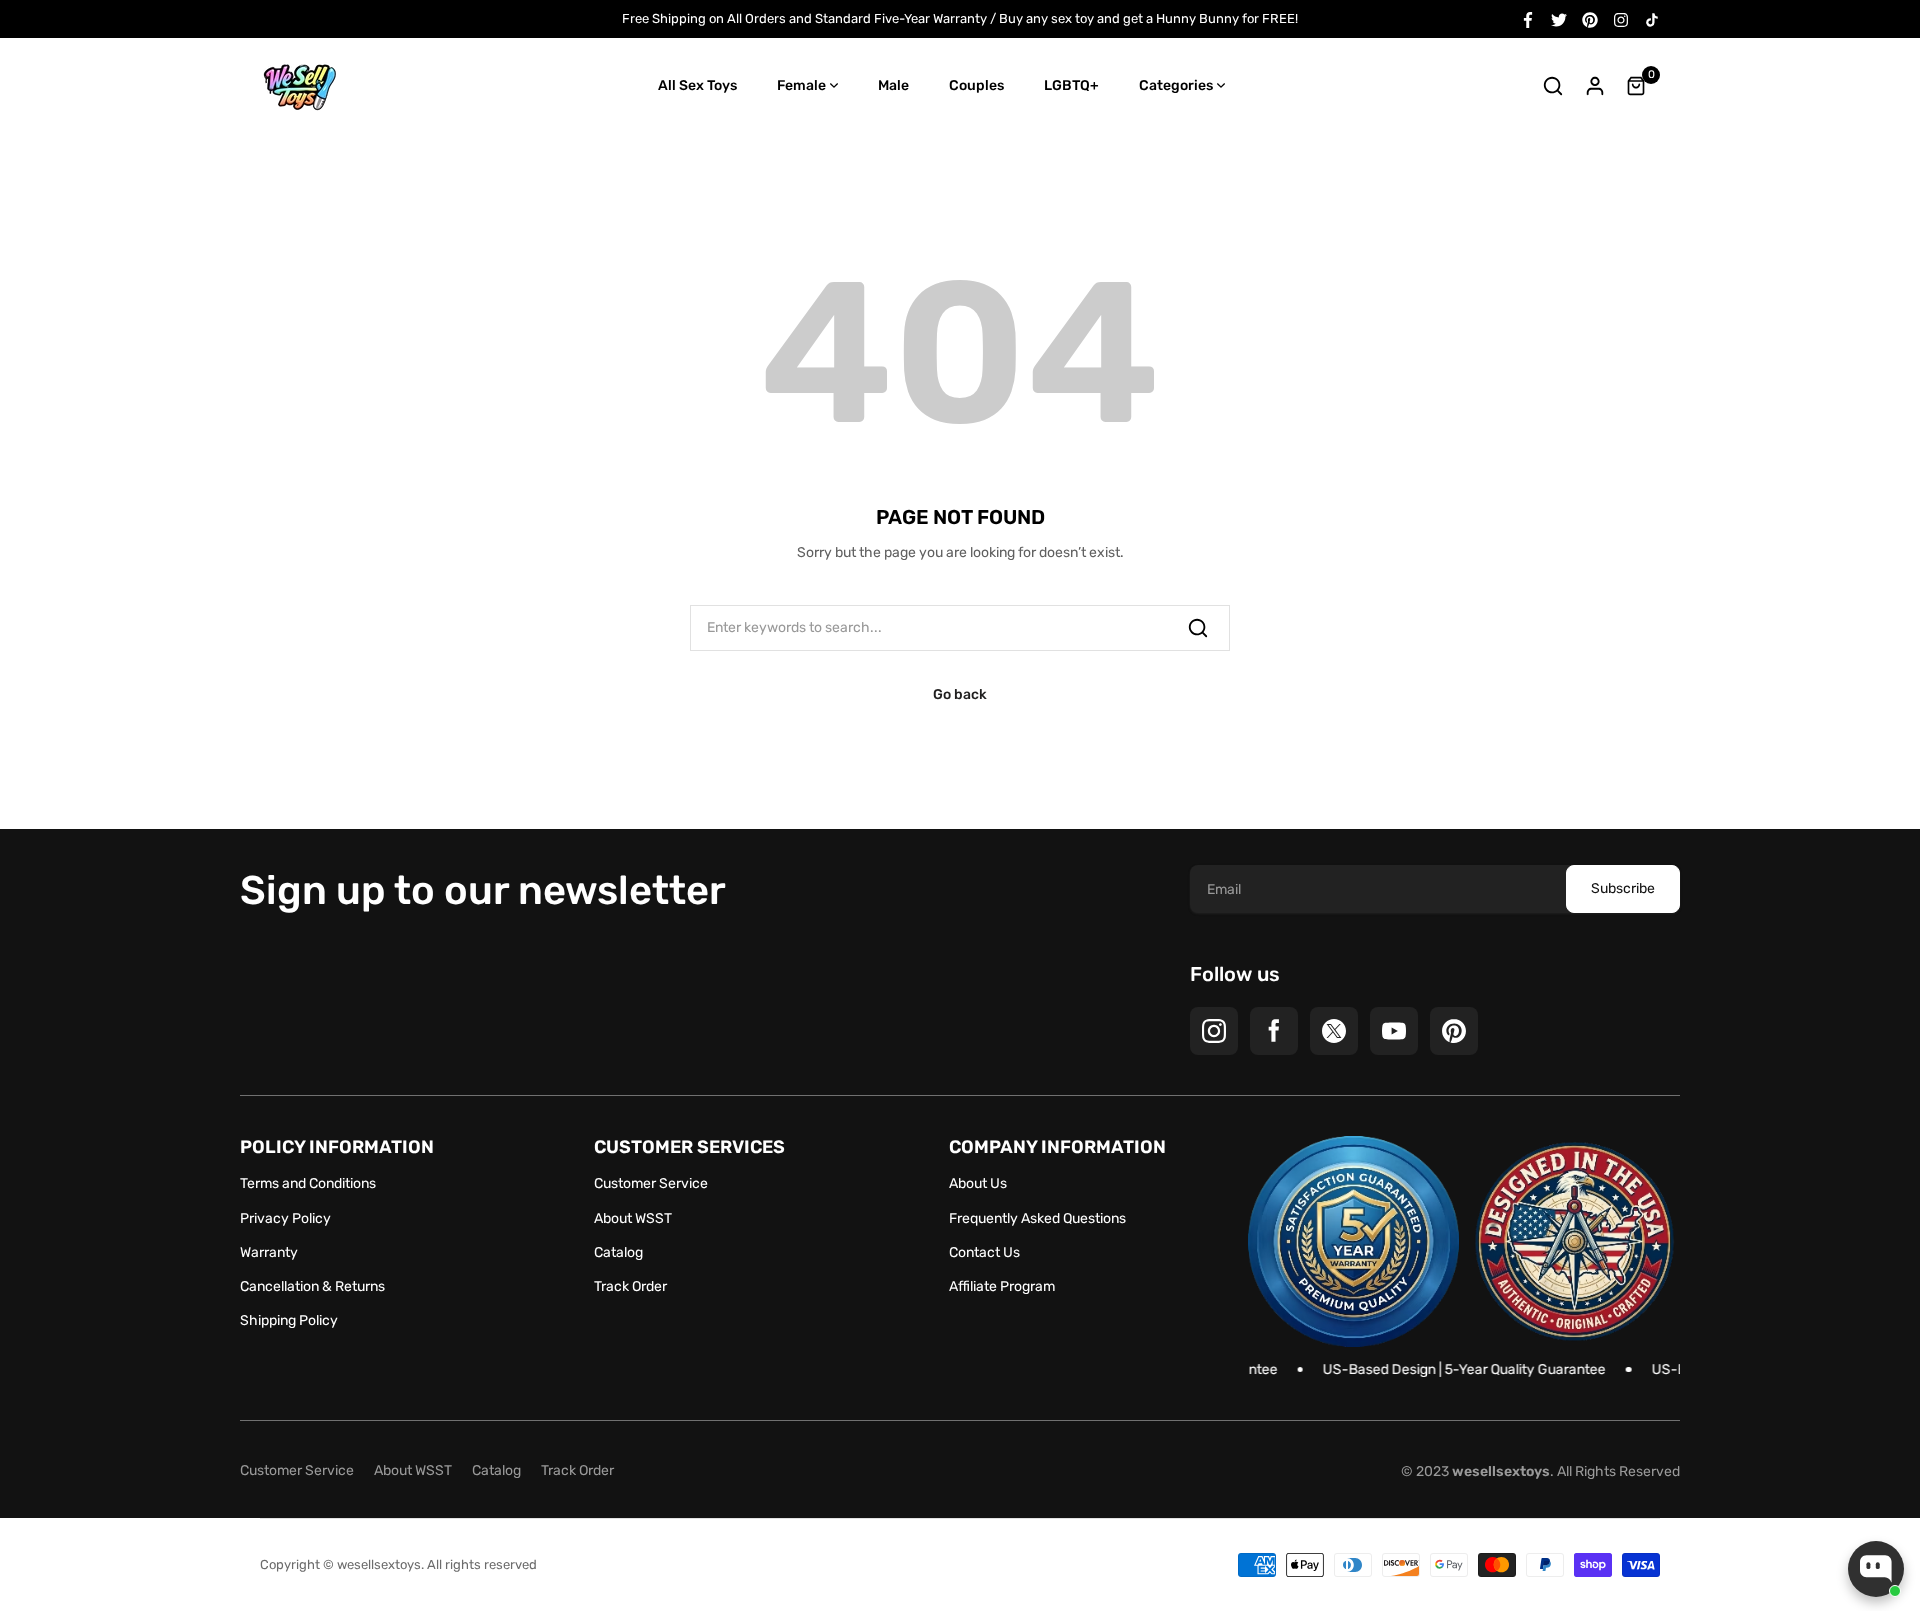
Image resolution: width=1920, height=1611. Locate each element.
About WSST (633, 1218)
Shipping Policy (289, 1320)
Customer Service (651, 1183)
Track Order (630, 1286)
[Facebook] (1528, 18)
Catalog (618, 1252)
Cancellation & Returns (312, 1286)
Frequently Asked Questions (1037, 1218)
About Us (978, 1183)
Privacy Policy (285, 1218)
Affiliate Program (1002, 1286)
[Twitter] (1559, 18)
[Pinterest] (1590, 18)
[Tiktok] (1652, 18)
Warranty (269, 1252)
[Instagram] (1621, 18)
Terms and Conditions (308, 1183)
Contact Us (984, 1252)
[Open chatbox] (1876, 1569)
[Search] (1198, 628)
